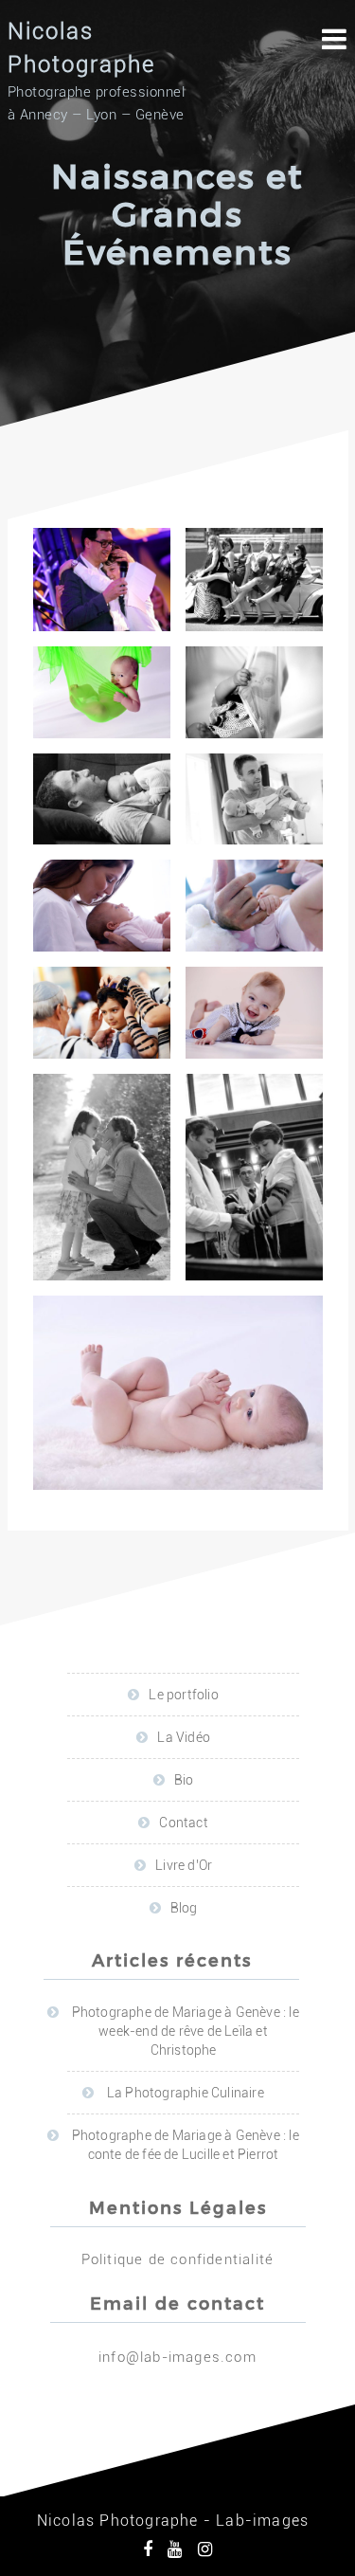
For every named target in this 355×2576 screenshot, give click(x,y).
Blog (184, 1908)
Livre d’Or (184, 1865)
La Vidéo (184, 1737)
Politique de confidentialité (178, 2259)
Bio (184, 1780)
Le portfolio (183, 1695)
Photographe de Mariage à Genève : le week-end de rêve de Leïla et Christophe (186, 2031)
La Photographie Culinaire (186, 2093)
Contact (183, 1823)
